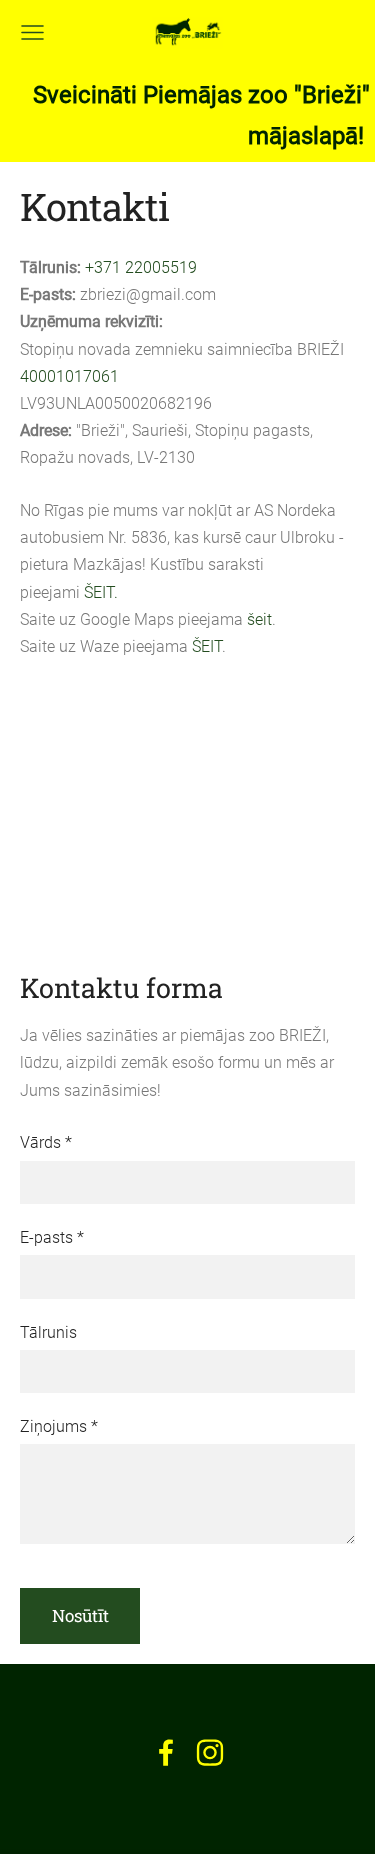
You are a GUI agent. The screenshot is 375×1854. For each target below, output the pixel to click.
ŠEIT (207, 646)
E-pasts (52, 1237)
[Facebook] (166, 1752)
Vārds (46, 1142)
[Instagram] (210, 1752)
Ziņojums (59, 1426)
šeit (259, 619)
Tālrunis (48, 1332)
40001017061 (69, 376)
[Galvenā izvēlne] (32, 32)
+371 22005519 (141, 267)
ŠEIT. (101, 592)
